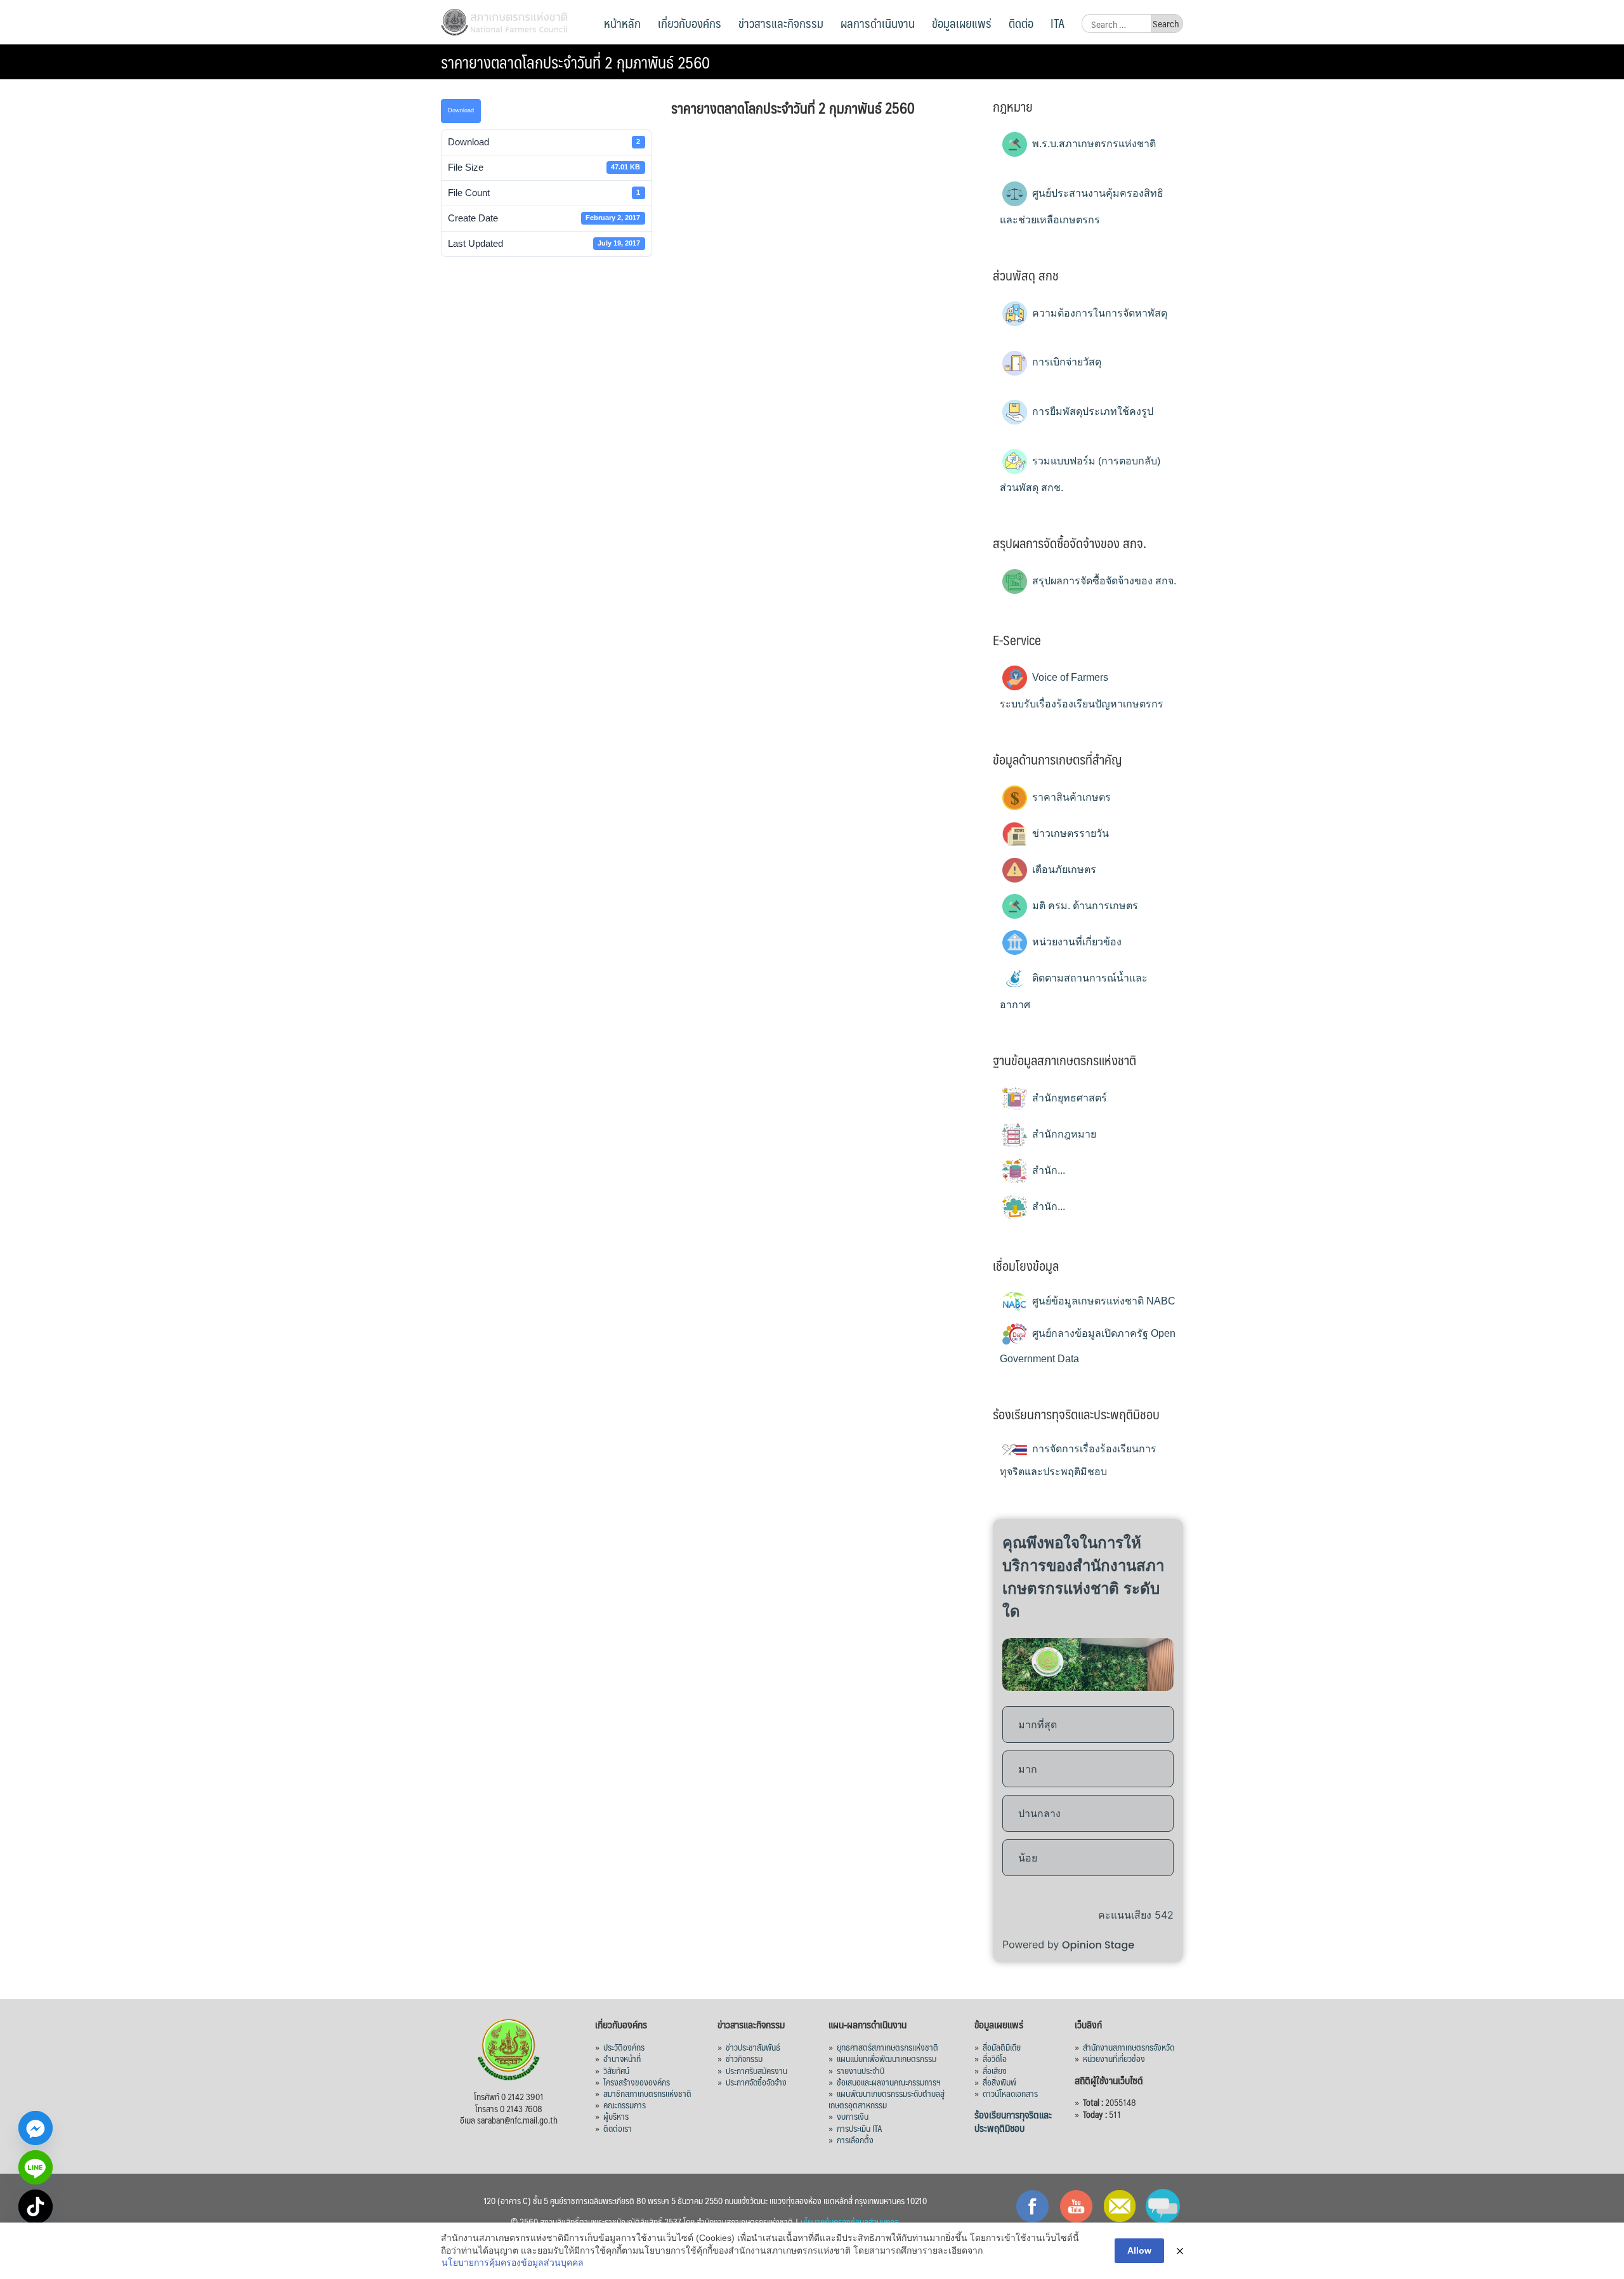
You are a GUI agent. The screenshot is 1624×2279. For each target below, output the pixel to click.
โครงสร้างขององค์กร (637, 2082)
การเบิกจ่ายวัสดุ (1065, 362)
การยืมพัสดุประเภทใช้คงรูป (1091, 411)
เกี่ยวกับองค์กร (690, 23)
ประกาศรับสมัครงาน (756, 2070)
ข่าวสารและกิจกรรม (781, 23)
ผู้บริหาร (616, 2116)
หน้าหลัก (622, 23)
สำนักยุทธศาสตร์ (1068, 1098)
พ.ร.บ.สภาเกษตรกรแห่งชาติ (1093, 144)
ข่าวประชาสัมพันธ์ (753, 2047)
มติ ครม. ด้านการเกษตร (1084, 906)
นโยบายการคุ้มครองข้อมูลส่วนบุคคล (513, 2263)
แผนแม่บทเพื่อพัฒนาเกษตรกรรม (887, 2058)
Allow (1139, 2250)
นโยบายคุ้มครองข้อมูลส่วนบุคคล (850, 2221)
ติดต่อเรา (618, 2128)
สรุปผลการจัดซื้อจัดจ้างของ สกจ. (1103, 581)
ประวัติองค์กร (624, 2047)
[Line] (36, 2167)
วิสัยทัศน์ (616, 2070)
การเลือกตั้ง (855, 2139)
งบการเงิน (853, 2116)
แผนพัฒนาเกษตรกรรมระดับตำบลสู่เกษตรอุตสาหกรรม (887, 2099)
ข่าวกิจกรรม (744, 2058)
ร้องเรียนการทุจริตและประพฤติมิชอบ (1013, 2121)
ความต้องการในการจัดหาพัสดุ (1098, 313)
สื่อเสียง (995, 2070)
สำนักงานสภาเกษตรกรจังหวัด (1129, 2047)
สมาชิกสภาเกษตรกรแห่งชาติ (647, 2093)
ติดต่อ (1021, 23)
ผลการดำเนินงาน (878, 23)
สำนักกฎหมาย (1063, 1134)
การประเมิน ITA (860, 2128)
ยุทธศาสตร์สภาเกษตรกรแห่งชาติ (887, 2047)
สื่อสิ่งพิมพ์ (999, 2082)
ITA (1058, 23)
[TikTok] (36, 2207)
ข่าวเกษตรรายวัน (1069, 833)
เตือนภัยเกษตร (1063, 870)
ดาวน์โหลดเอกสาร (1010, 2093)
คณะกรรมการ (625, 2105)
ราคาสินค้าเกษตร (1070, 797)
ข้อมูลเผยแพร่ (962, 23)
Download (461, 110)
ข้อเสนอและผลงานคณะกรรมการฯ (889, 2082)
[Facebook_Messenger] (36, 2128)
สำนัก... (1047, 1170)
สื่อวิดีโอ (995, 2058)
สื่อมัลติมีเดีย (1002, 2047)
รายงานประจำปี (861, 2070)
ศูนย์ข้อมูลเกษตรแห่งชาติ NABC (1103, 1301)
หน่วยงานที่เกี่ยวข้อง (1076, 942)
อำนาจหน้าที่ (622, 2058)
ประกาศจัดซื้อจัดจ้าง (756, 2082)
